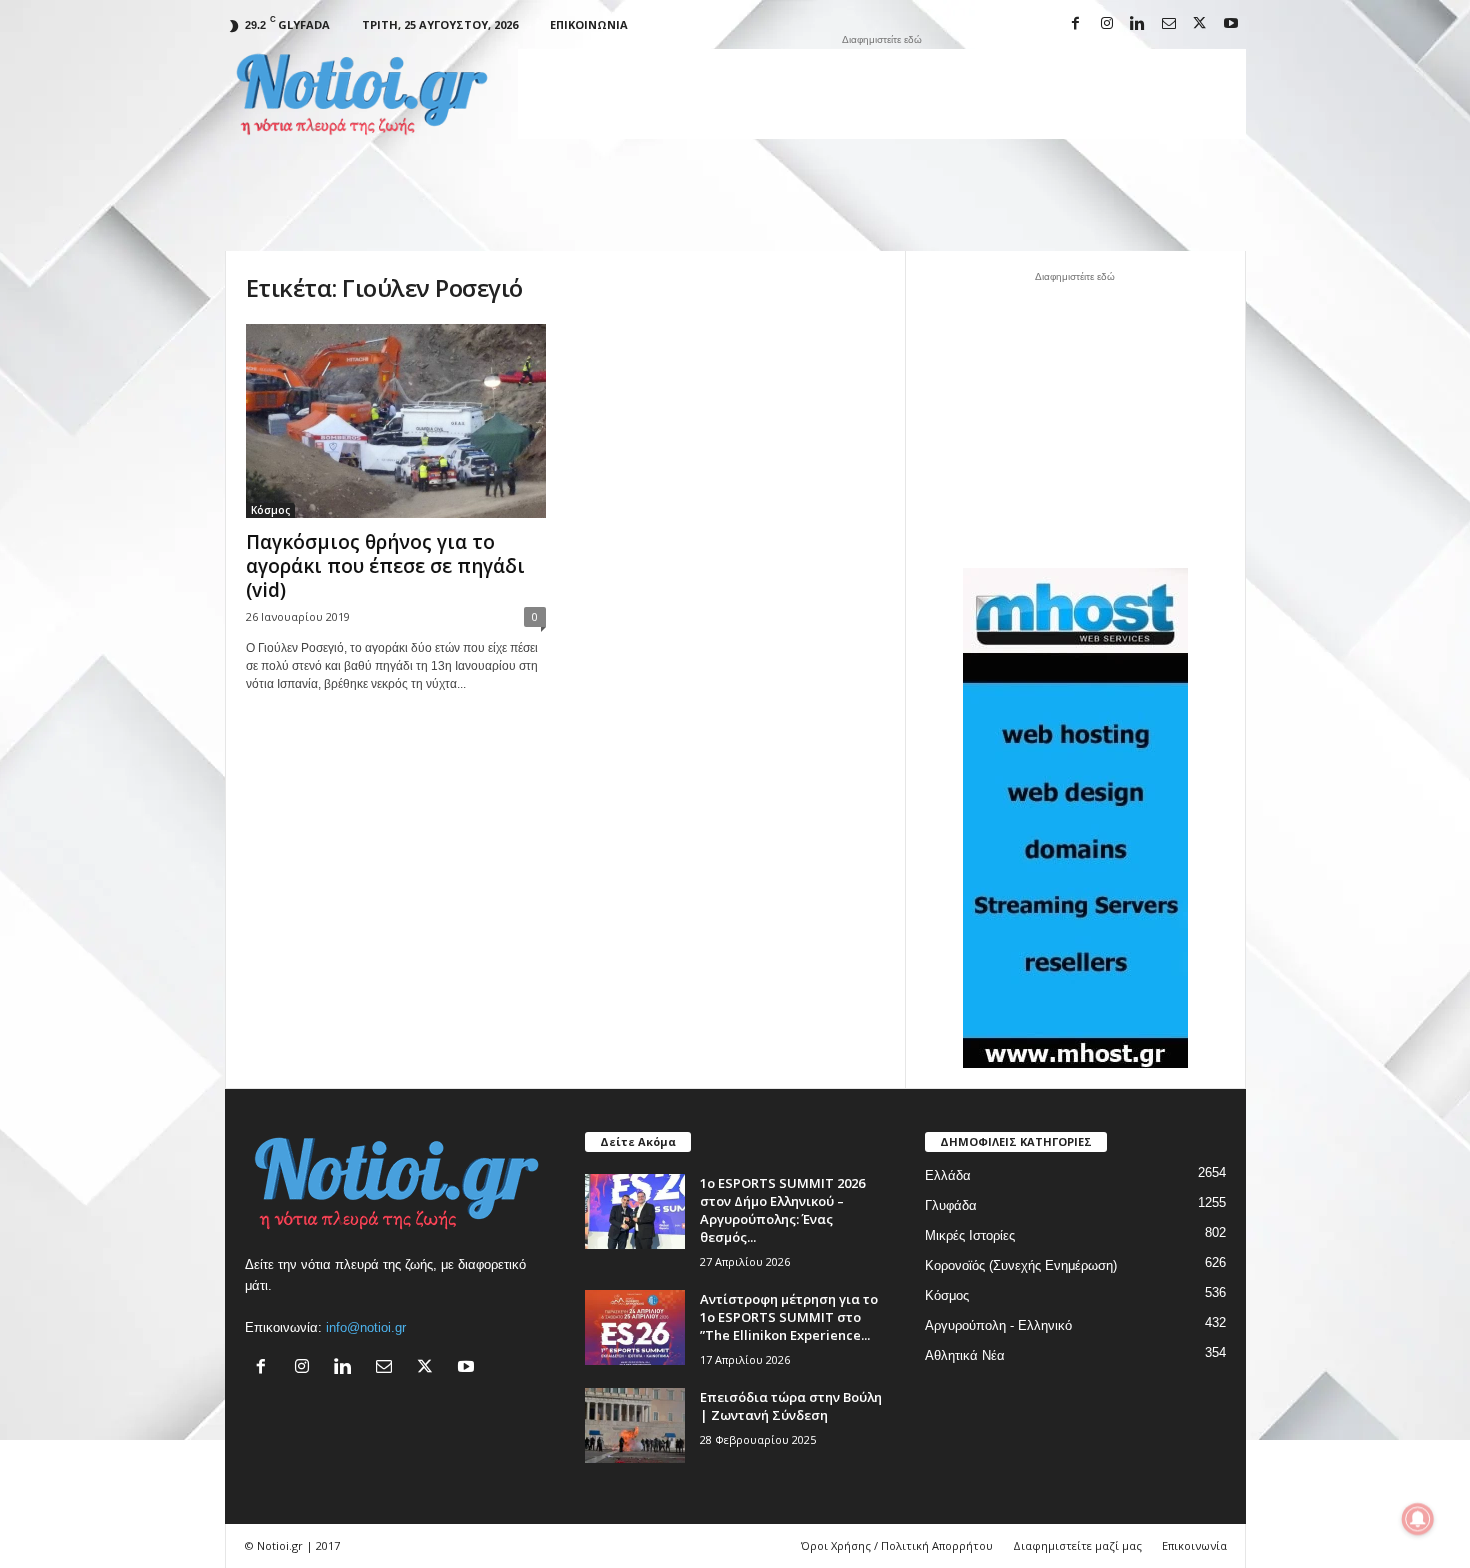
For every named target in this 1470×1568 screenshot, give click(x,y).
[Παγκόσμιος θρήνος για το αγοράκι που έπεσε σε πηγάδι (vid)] (396, 421)
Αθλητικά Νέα (965, 1355)
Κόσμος (270, 510)
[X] (1200, 24)
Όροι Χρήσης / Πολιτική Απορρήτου (897, 1545)
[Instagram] (1107, 24)
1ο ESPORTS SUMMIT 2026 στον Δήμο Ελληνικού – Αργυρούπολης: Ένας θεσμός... (782, 1210)
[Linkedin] (1138, 24)
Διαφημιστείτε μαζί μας (1077, 1545)
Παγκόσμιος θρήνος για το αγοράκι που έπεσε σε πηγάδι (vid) (385, 566)
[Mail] (1169, 24)
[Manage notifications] (1418, 1519)
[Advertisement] (882, 94)
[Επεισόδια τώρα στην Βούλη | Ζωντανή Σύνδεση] (635, 1425)
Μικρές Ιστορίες (970, 1235)
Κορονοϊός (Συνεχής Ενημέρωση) (1021, 1265)
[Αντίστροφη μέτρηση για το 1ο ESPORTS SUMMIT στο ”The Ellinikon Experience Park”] (635, 1327)
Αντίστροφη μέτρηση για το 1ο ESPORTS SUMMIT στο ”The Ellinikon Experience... (789, 1317)
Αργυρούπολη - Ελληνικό (998, 1325)
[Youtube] (1231, 24)
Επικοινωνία (589, 24)
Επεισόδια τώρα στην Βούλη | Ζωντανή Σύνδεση (791, 1406)
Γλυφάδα (951, 1205)
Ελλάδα (948, 1175)
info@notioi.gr (366, 1327)
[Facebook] (1076, 24)
